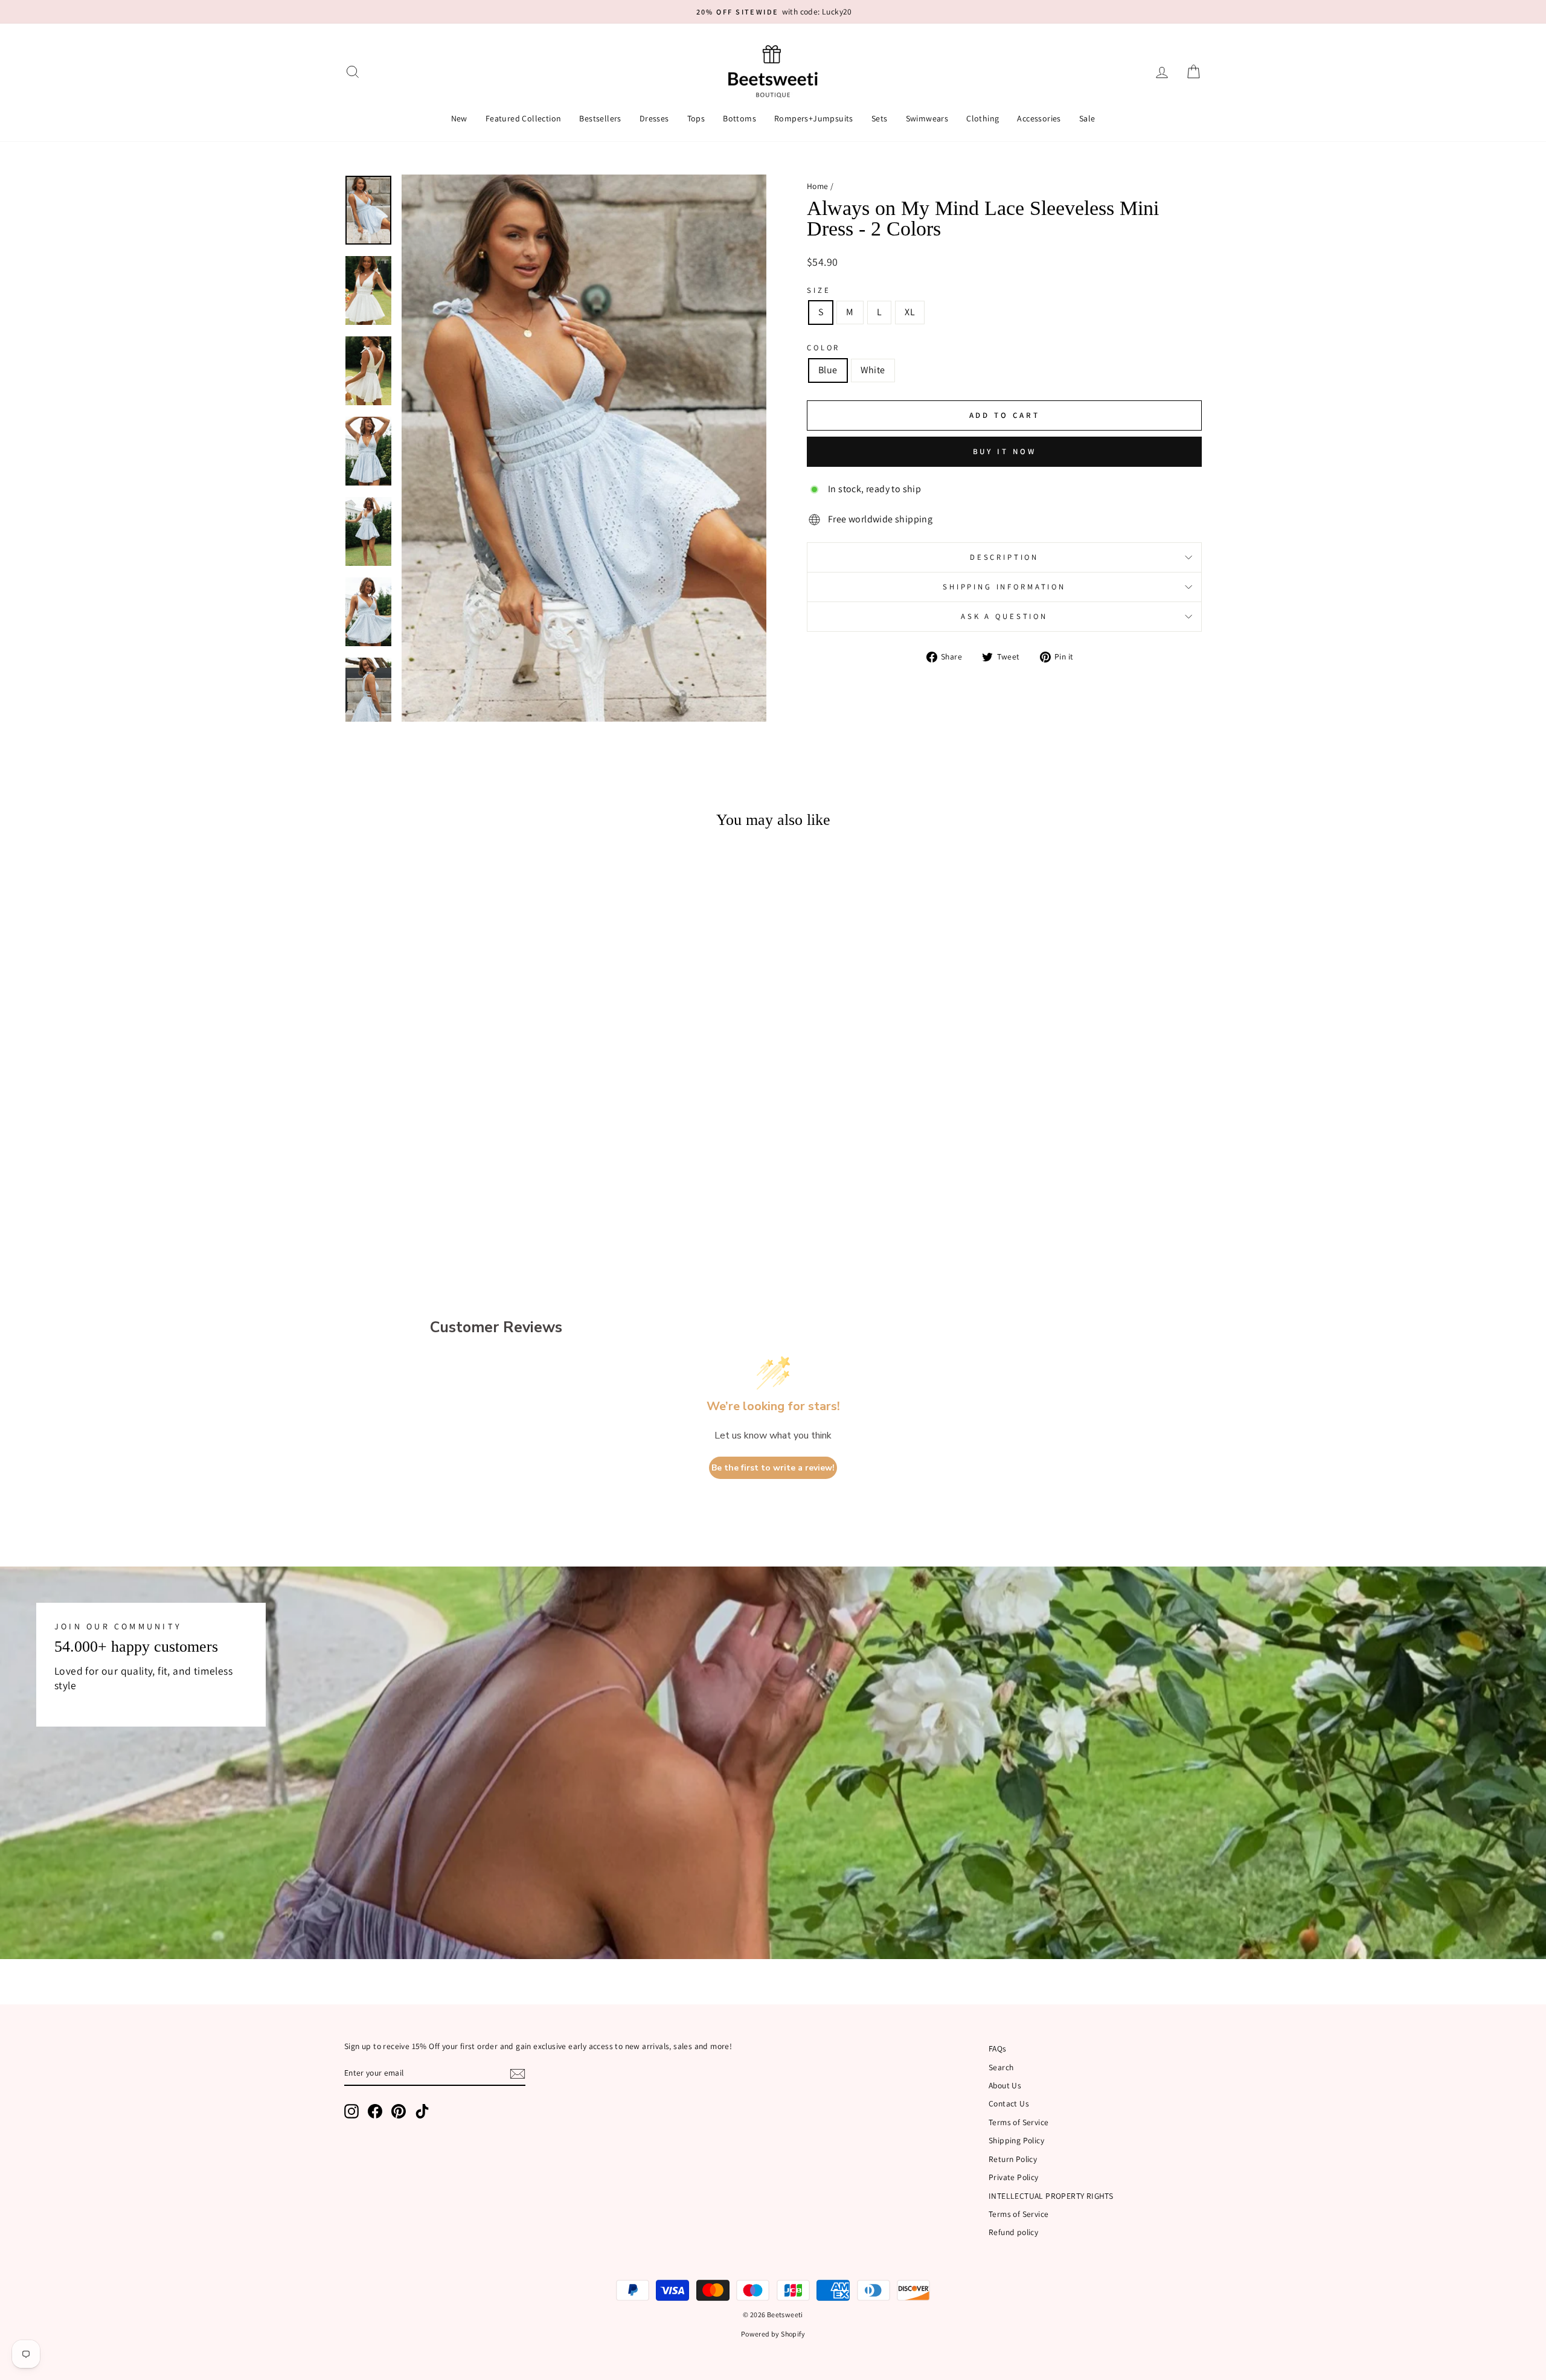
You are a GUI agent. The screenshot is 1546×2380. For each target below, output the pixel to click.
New (459, 118)
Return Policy (1013, 2159)
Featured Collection (524, 118)
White (873, 370)
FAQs (998, 2048)
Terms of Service (1018, 2122)
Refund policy (1013, 2232)
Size (819, 290)
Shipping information (1004, 587)
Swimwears (927, 118)
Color (823, 348)
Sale (1087, 118)
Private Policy (1014, 2177)
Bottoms (739, 118)
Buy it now (1005, 451)
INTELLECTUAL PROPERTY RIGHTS (1051, 2196)
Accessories (1039, 118)
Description (1004, 557)
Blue (828, 370)
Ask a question (1004, 616)
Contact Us (1009, 2103)
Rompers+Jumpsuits (814, 118)
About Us (1005, 2085)
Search (1001, 2067)
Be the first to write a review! (773, 1468)
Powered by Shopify (773, 2334)
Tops (696, 118)
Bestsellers (600, 118)
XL (910, 312)
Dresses (654, 118)
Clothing (983, 118)
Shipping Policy (1016, 2140)
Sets (880, 118)
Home (818, 186)
